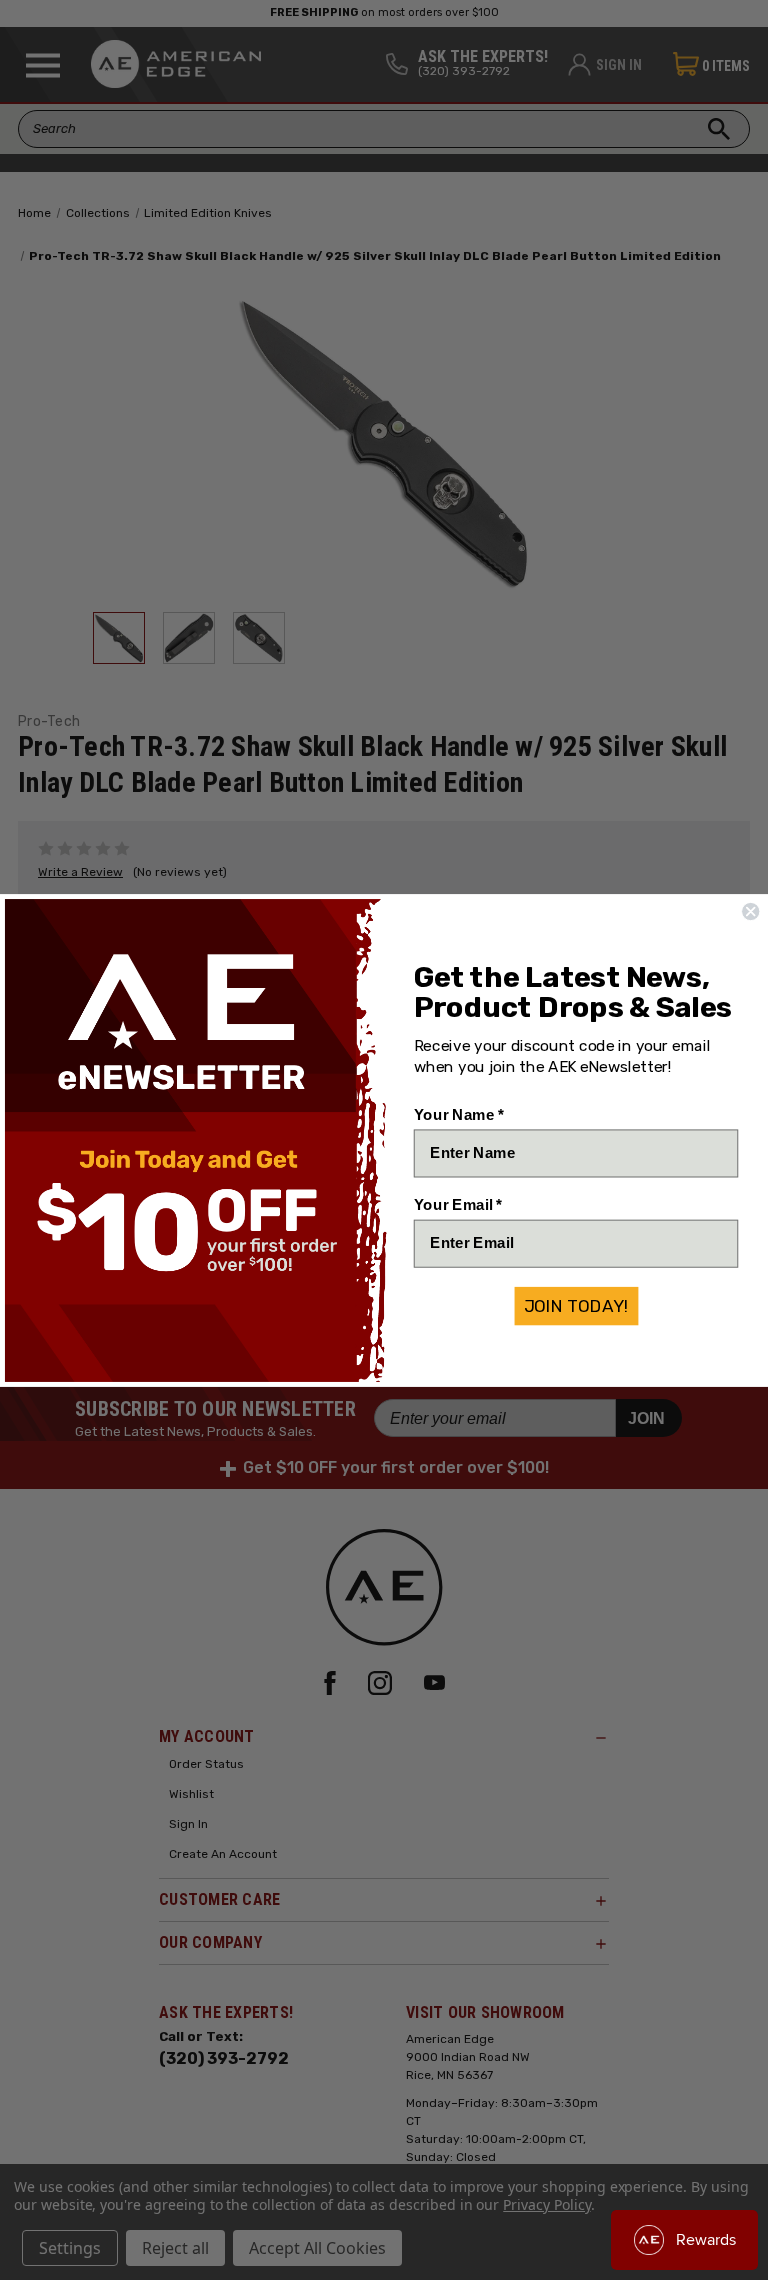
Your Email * (458, 1204)
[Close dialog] (750, 911)
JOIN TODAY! (576, 1305)
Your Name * (459, 1114)
